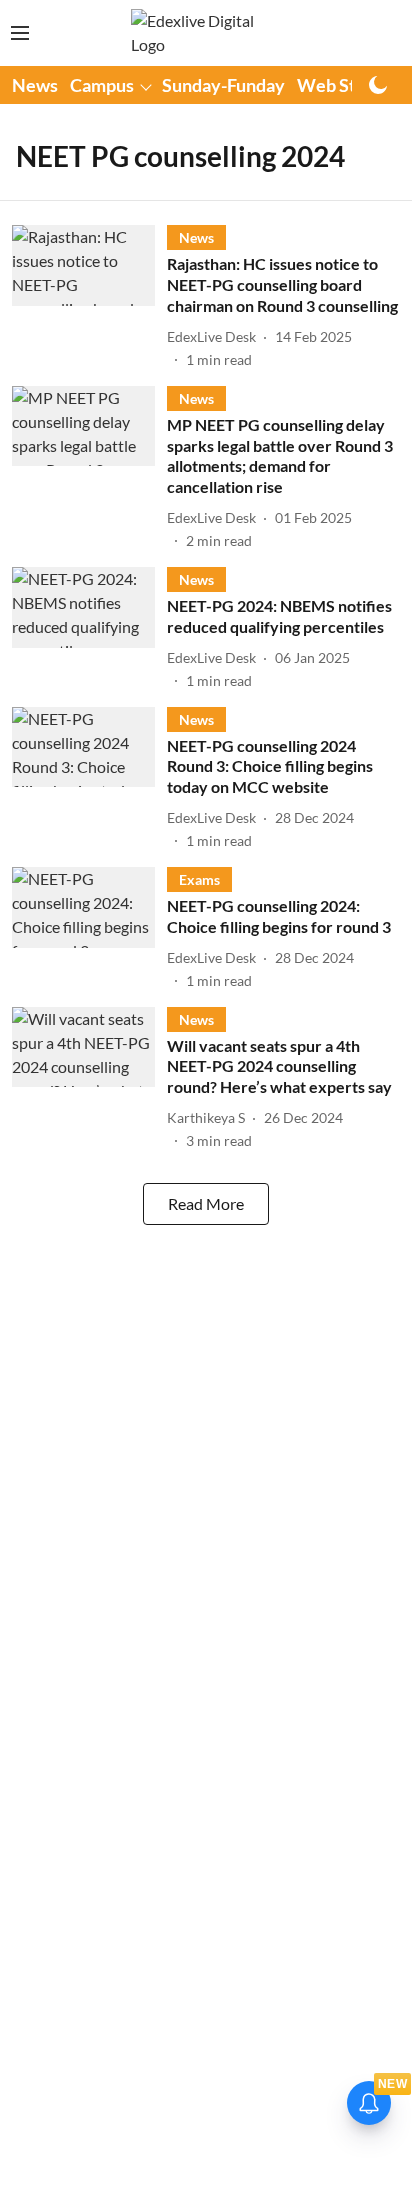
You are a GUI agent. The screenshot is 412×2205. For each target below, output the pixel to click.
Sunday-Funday (223, 85)
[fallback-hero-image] (89, 297)
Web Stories (346, 85)
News (35, 85)
